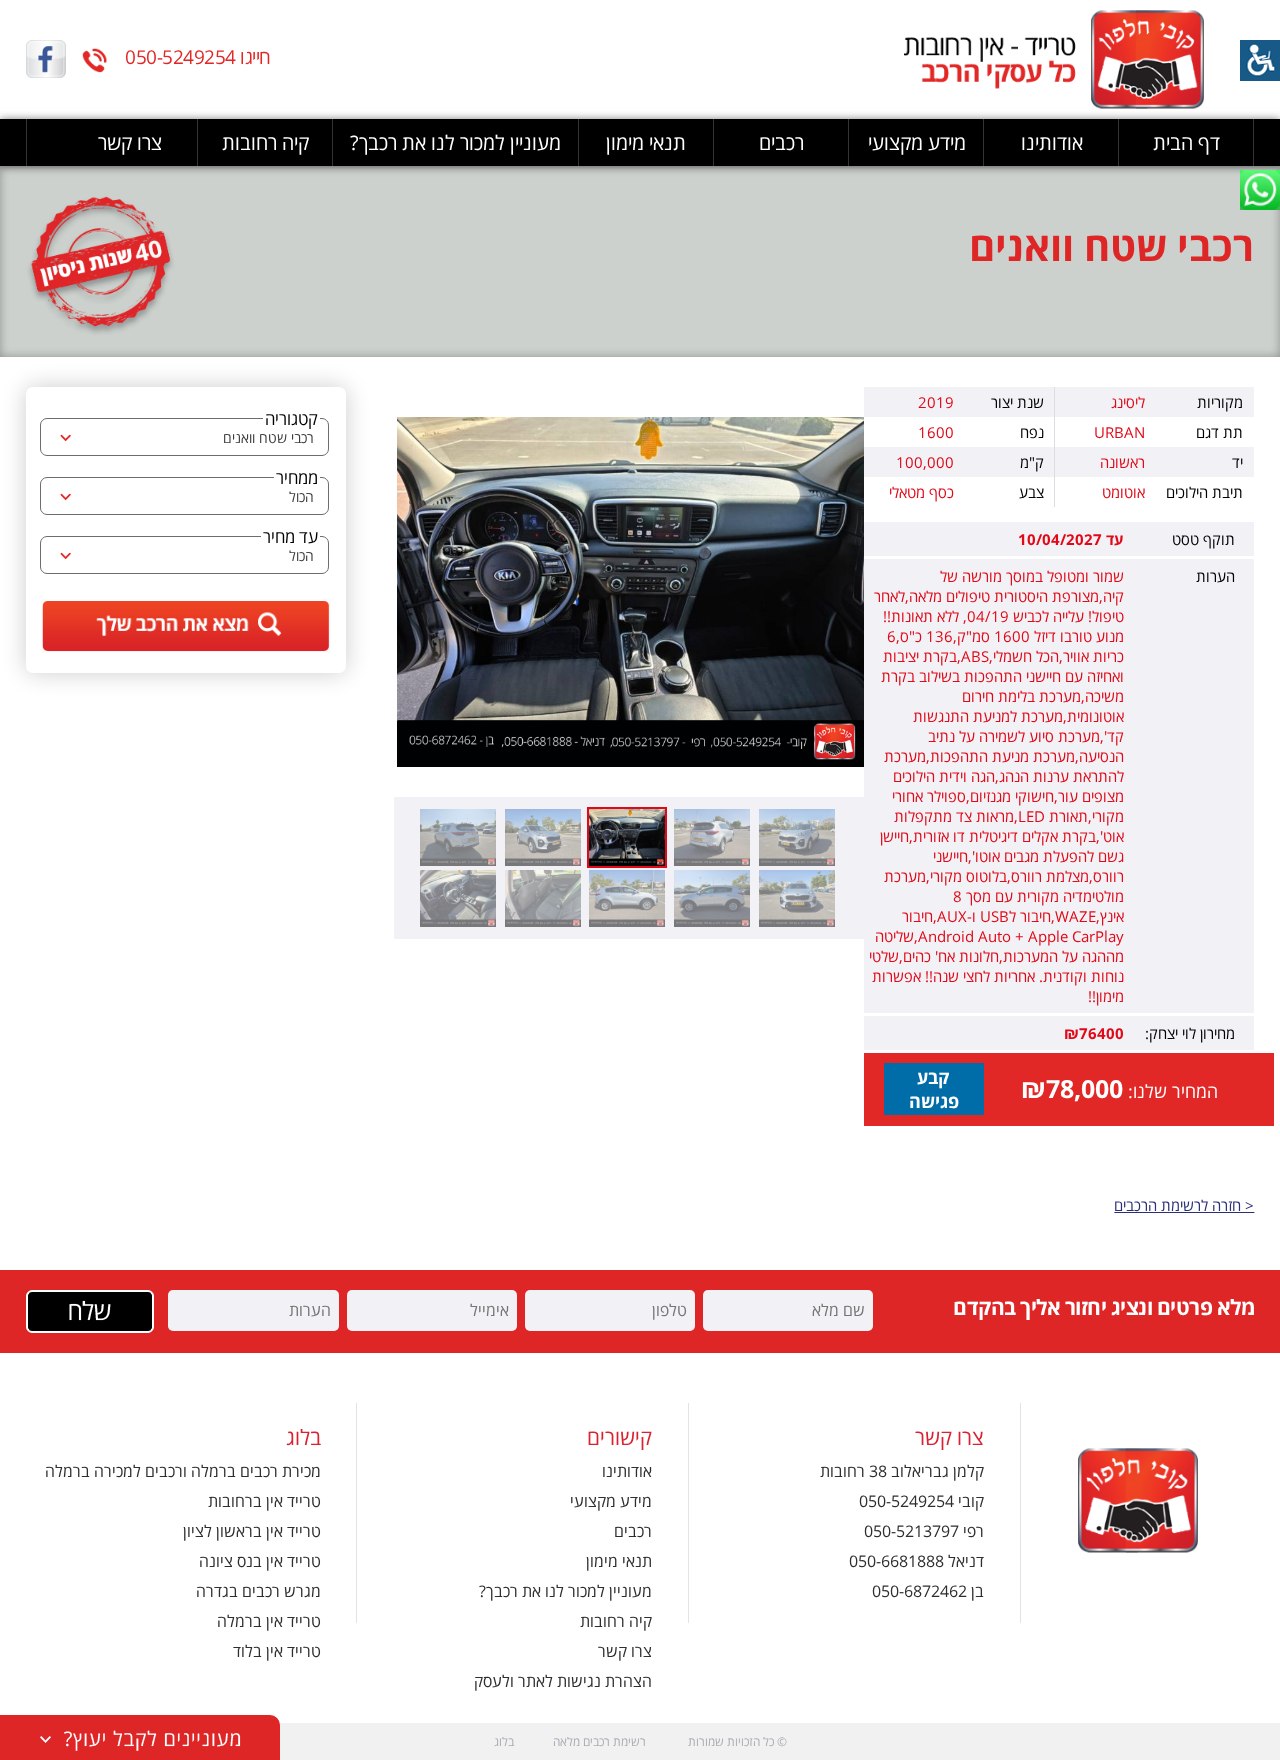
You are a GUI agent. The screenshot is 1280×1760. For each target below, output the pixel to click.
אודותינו (1052, 142)
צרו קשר (130, 142)
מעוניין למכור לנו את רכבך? (455, 142)
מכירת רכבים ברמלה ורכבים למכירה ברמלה (183, 1471)
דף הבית (1186, 142)
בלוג (504, 1741)
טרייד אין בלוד (277, 1651)
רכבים (781, 142)
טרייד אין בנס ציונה (260, 1561)
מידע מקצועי (917, 142)
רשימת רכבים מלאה (599, 1741)
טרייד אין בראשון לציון (252, 1531)
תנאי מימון (646, 142)
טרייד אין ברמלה (269, 1621)
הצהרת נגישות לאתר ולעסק (563, 1681)
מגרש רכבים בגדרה (258, 1591)
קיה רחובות (265, 142)
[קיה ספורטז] (631, 592)
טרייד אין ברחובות (264, 1501)
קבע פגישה (934, 1089)
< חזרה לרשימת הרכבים (1184, 1205)
